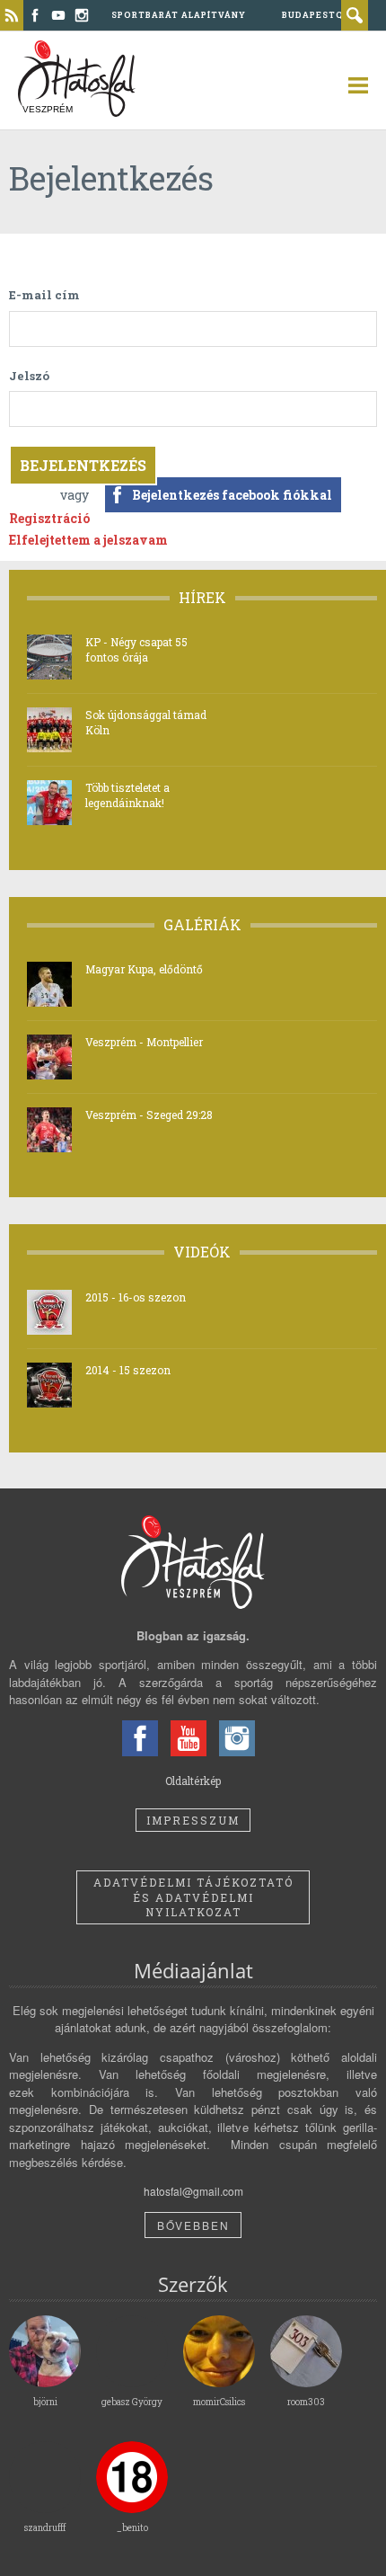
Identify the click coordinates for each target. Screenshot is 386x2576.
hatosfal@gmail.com (193, 2191)
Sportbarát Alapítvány (179, 15)
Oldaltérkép (193, 1781)
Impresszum (193, 1820)
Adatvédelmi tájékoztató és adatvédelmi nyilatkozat (193, 1897)
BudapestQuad (324, 15)
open (350, 85)
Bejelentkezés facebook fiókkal (232, 495)
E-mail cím (44, 295)
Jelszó (29, 376)
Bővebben (193, 2225)
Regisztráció (49, 518)
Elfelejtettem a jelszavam (88, 540)
